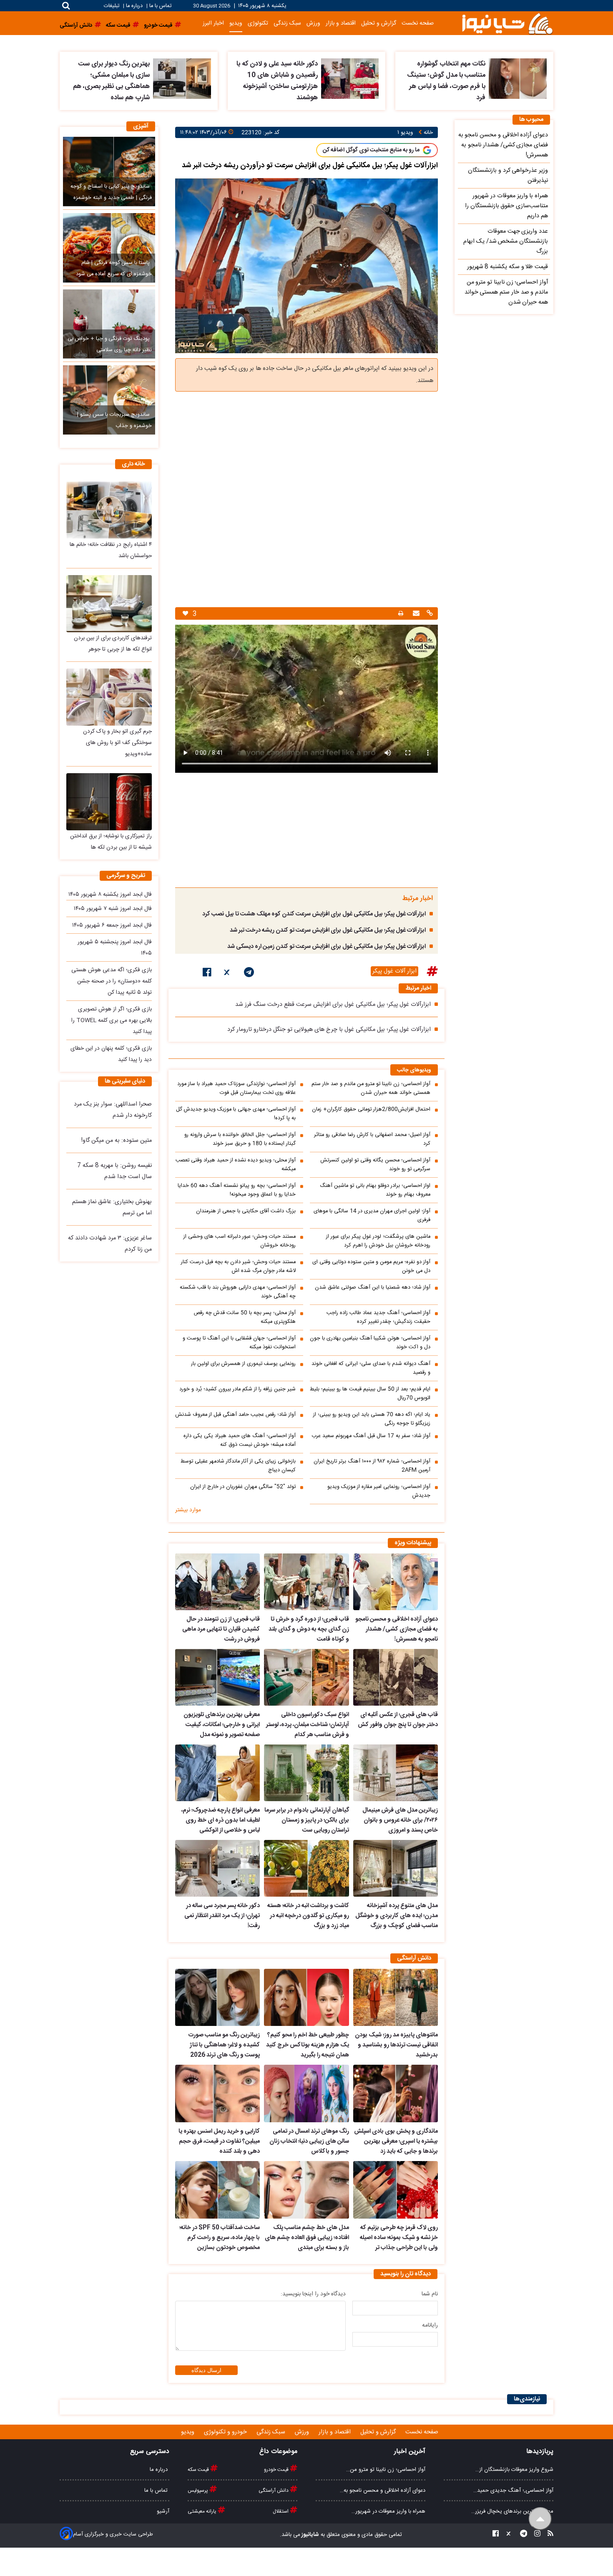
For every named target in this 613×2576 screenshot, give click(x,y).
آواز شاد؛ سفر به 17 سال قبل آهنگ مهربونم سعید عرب (371, 1436)
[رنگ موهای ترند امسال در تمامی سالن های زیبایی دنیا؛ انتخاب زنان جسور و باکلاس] (306, 2093)
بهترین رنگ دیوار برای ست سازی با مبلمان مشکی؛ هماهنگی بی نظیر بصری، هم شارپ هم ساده (111, 81)
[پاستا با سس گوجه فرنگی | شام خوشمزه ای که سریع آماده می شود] (109, 248)
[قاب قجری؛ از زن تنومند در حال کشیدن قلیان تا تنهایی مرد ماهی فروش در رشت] (217, 1582)
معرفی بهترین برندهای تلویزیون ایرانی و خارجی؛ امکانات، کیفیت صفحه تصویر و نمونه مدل (222, 1725)
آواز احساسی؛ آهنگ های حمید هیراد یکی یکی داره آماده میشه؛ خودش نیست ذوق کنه (240, 1440)
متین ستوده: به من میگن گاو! (117, 1141)
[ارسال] (415, 614)
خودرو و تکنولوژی (226, 2432)
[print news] (401, 614)
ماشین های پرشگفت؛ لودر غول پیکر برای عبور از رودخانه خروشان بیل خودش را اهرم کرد (378, 1241)
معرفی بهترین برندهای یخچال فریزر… (512, 2511)
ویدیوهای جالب (414, 1070)
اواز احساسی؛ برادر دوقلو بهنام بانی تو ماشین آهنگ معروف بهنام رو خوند (375, 1190)
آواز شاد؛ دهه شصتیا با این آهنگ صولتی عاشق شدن (373, 1288)
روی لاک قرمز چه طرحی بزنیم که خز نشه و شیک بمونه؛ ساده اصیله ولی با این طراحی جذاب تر (399, 2238)
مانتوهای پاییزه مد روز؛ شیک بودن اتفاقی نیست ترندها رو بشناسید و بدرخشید (396, 2045)
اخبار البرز (213, 23)
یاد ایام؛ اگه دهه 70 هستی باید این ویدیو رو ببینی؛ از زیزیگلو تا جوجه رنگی (372, 1419)
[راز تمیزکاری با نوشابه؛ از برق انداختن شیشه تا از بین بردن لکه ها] (109, 802)
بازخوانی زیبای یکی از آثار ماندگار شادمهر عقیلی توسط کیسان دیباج (238, 1466)
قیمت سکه (199, 2470)
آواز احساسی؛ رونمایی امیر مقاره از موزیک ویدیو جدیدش (379, 1491)
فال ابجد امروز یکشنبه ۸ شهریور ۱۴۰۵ (110, 895)
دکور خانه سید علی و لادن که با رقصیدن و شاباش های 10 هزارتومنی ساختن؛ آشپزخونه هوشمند (277, 81)
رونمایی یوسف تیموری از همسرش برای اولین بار (243, 1364)
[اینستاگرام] (535, 2535)
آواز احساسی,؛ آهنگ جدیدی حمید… (513, 2491)
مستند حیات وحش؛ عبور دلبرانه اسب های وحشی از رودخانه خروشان (240, 1241)
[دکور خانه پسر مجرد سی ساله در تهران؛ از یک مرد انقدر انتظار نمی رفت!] (217, 1868)
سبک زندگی (287, 23)
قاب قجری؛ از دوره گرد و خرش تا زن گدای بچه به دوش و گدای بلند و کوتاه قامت (309, 1629)
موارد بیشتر (188, 1510)
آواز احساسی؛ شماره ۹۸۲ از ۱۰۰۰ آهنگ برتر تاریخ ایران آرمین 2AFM (372, 1466)
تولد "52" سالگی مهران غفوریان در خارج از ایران (243, 1487)
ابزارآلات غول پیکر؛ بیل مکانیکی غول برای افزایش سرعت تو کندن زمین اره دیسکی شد (327, 947)
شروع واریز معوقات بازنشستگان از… (514, 2470)
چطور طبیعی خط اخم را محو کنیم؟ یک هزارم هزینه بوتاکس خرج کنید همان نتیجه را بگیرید (307, 2045)
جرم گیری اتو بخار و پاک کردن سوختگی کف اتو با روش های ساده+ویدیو (117, 743)
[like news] (185, 614)
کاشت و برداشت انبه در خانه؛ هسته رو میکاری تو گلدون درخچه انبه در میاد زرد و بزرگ (308, 1916)
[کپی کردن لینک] (429, 614)
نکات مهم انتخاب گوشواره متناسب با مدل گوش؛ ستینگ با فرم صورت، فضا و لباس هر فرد (446, 81)
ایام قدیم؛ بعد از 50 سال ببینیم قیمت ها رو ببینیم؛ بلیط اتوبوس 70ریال (370, 1394)
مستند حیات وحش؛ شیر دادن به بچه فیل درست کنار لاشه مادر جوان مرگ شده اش (238, 1267)
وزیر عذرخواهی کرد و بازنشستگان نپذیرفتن (508, 176)
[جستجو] (66, 6)
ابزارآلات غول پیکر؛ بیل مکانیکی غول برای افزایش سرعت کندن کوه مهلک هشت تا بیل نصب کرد (314, 914)
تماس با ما (160, 6)
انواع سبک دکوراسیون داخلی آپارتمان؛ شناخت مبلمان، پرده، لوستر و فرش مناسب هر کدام (307, 1725)
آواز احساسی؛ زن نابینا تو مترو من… (386, 2470)
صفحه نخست (418, 23)
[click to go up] (540, 2519)
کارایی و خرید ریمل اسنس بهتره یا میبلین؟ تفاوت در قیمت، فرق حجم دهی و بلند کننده (219, 2141)
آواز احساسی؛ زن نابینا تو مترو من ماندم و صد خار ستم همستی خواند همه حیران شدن (371, 1088)
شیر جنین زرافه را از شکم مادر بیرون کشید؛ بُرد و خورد (237, 1389)
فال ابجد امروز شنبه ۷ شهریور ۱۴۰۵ (113, 909)
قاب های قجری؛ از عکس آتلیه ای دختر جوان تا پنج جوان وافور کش (398, 1720)
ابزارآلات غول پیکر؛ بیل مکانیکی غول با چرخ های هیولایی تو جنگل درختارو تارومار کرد (329, 1030)
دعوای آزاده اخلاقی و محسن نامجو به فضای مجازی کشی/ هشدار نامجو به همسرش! (397, 1629)
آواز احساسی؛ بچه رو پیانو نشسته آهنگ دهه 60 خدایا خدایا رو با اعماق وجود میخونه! (237, 1190)
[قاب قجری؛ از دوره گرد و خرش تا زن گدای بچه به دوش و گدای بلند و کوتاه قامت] (306, 1582)
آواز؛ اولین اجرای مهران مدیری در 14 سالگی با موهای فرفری (372, 1216)
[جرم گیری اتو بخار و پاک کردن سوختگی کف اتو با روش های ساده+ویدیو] (109, 697)
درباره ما (134, 6)
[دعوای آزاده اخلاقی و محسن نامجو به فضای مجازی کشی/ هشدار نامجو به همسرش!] (396, 1582)
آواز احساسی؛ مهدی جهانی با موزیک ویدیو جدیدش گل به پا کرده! (236, 1114)
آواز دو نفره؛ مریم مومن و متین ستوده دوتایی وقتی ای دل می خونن (371, 1267)
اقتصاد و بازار (341, 23)
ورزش (313, 23)
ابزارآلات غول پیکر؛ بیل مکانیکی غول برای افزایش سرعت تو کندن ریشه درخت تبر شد (328, 930)
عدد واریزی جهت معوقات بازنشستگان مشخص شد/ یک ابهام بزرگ (506, 241)
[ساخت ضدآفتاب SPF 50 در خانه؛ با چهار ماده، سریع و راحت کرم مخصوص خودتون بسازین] (217, 2190)
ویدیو (236, 23)
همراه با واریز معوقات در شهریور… (388, 2511)
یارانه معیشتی (203, 2511)
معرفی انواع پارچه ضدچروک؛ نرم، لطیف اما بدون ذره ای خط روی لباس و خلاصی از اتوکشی (221, 1820)
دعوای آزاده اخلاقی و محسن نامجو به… (383, 2491)
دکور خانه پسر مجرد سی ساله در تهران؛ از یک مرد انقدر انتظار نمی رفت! (222, 1916)
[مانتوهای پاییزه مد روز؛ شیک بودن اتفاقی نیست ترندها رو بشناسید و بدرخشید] (396, 1998)
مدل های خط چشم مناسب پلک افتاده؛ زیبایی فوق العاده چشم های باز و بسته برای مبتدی (307, 2238)
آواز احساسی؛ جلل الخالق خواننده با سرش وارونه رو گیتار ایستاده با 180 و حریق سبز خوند (240, 1139)
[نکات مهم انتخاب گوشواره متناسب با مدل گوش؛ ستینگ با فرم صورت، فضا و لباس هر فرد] (518, 79)
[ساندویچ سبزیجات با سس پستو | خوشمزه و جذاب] (109, 400)
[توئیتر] (228, 974)
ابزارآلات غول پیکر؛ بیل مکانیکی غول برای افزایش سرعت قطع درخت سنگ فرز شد (333, 1005)
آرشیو (163, 2511)
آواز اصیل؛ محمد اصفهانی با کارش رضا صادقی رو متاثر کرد (372, 1139)
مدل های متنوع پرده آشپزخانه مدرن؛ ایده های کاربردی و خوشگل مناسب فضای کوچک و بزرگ (397, 1916)
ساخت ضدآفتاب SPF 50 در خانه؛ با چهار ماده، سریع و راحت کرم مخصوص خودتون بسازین (220, 2238)
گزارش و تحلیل (379, 23)
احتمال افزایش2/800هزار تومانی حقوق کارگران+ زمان (371, 1110)
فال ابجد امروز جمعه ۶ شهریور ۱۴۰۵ (112, 925)
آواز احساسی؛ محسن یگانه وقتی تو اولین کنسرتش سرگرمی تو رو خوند (375, 1165)
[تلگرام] (249, 974)
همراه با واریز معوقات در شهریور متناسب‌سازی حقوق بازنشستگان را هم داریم (506, 206)
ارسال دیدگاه (206, 2370)
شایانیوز (310, 2535)
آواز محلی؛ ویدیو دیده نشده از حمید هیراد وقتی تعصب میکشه (236, 1165)
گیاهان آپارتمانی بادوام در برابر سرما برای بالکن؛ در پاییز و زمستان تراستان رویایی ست (306, 1820)
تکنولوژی (258, 23)
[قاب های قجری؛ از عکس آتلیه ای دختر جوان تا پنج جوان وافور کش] (396, 1677)
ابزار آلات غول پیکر (394, 971)
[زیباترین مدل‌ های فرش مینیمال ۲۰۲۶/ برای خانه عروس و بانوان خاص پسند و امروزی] (396, 1773)
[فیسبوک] (207, 974)
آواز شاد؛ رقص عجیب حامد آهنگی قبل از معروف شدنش (235, 1415)
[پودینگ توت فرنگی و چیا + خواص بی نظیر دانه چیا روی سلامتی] (109, 324)
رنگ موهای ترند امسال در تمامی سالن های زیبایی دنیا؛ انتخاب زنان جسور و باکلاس (309, 2141)
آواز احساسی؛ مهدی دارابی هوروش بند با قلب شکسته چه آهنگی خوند (238, 1292)
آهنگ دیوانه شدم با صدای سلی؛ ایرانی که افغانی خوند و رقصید (371, 1368)
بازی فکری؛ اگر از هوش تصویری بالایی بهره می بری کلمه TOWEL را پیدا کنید (112, 1020)
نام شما (430, 2294)
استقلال (281, 2511)
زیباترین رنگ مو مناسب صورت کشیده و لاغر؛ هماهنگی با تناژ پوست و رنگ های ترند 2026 (224, 2045)
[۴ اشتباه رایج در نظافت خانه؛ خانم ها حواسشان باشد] (109, 510)
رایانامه (430, 2325)
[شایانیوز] (507, 23)
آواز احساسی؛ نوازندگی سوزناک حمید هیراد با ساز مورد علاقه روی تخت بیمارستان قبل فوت (236, 1088)
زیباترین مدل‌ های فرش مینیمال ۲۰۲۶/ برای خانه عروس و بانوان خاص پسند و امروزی (400, 1820)
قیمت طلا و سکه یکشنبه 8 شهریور (507, 267)
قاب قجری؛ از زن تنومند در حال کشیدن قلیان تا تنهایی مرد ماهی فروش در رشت (221, 1629)
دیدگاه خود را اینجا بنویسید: (313, 2294)
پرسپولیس (198, 2491)
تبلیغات (112, 6)
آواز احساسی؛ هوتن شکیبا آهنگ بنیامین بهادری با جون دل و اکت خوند (370, 1343)
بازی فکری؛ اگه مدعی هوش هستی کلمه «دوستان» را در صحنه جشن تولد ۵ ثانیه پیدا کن (112, 981)
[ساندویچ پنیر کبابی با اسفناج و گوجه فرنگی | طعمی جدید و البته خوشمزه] (109, 171)
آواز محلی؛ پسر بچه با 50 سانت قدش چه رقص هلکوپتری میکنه (245, 1317)
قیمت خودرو (277, 2470)
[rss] (548, 2535)
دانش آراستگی (274, 2491)
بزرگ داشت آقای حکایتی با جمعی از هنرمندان (246, 1211)
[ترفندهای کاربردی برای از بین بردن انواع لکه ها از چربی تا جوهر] (109, 604)
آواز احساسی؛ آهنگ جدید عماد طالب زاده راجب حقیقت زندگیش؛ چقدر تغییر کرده (378, 1317)
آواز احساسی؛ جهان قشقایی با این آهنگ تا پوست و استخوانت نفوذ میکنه (239, 1343)
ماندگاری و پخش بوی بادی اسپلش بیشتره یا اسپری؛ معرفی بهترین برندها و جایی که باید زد (396, 2141)
